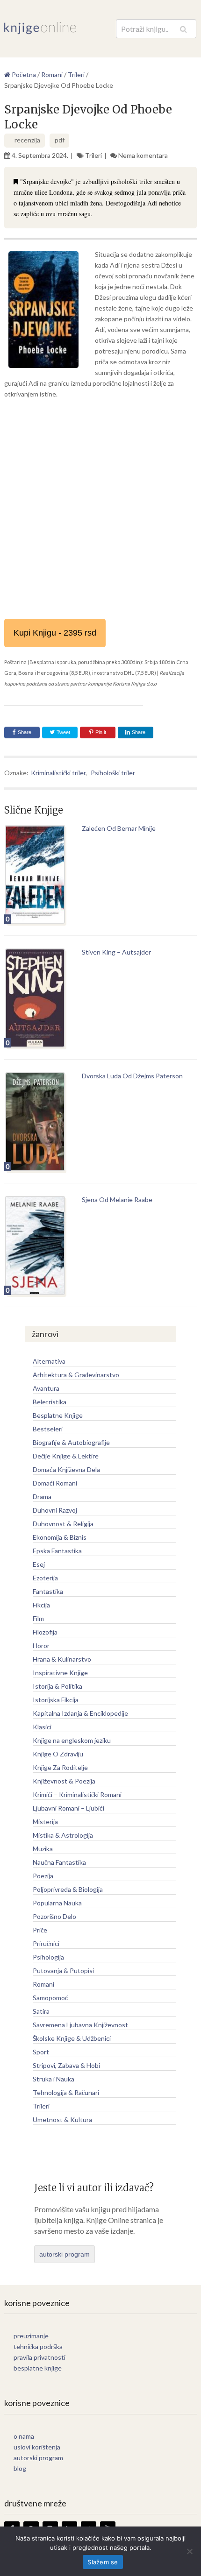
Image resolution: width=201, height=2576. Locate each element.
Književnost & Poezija (64, 1781)
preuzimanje (31, 2336)
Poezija (43, 1876)
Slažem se (103, 2562)
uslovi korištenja (37, 2447)
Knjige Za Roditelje (60, 1767)
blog (20, 2468)
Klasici (42, 1727)
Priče (40, 1930)
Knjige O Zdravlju (58, 1754)
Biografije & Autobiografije (71, 1442)
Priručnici (46, 1943)
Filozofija (45, 1632)
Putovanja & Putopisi (63, 1971)
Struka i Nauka (54, 2079)
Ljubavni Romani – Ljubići (68, 1808)
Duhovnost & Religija (63, 1524)
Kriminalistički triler (58, 773)
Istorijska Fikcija (56, 1700)
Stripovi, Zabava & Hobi (66, 2065)
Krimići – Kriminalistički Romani (77, 1794)
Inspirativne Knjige (60, 1673)
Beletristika (50, 1402)
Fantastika (48, 1591)
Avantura (46, 1388)
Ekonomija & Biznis (60, 1537)
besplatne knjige (38, 2368)
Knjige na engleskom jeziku (72, 1740)
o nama (24, 2436)
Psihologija (48, 1957)
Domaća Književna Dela (66, 1469)
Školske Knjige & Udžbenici (72, 2038)
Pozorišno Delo (54, 1916)
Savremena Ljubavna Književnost (80, 2025)
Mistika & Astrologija (63, 1835)
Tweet (63, 732)
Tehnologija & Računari (66, 2092)
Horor (41, 1645)
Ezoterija (45, 1578)
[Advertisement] (100, 509)
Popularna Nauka (57, 1903)
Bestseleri (48, 1429)
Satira (41, 2011)
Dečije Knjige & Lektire (66, 1456)
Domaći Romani (55, 1483)
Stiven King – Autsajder (116, 952)
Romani (43, 1984)
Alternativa (49, 1361)
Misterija (45, 1822)
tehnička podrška (38, 2346)
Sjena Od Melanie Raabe (117, 1200)
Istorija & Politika (57, 1686)
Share (25, 732)
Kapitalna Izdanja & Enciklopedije (80, 1713)
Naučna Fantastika (59, 1862)
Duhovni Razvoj (55, 1510)
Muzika (43, 1849)
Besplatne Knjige (58, 1415)
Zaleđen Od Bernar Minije (119, 828)
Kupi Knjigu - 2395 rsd (55, 633)
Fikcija (41, 1605)
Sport (41, 2052)
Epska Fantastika (57, 1551)
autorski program (65, 2254)
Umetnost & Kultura (62, 2120)
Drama (42, 1497)
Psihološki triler (113, 773)
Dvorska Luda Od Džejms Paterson (132, 1076)
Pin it (101, 732)
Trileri (93, 155)
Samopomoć (50, 1998)
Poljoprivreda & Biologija (68, 1889)
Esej (39, 1564)
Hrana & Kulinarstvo (62, 1659)
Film (38, 1618)
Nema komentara (143, 155)
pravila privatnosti (39, 2357)
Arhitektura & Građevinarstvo (76, 1375)
